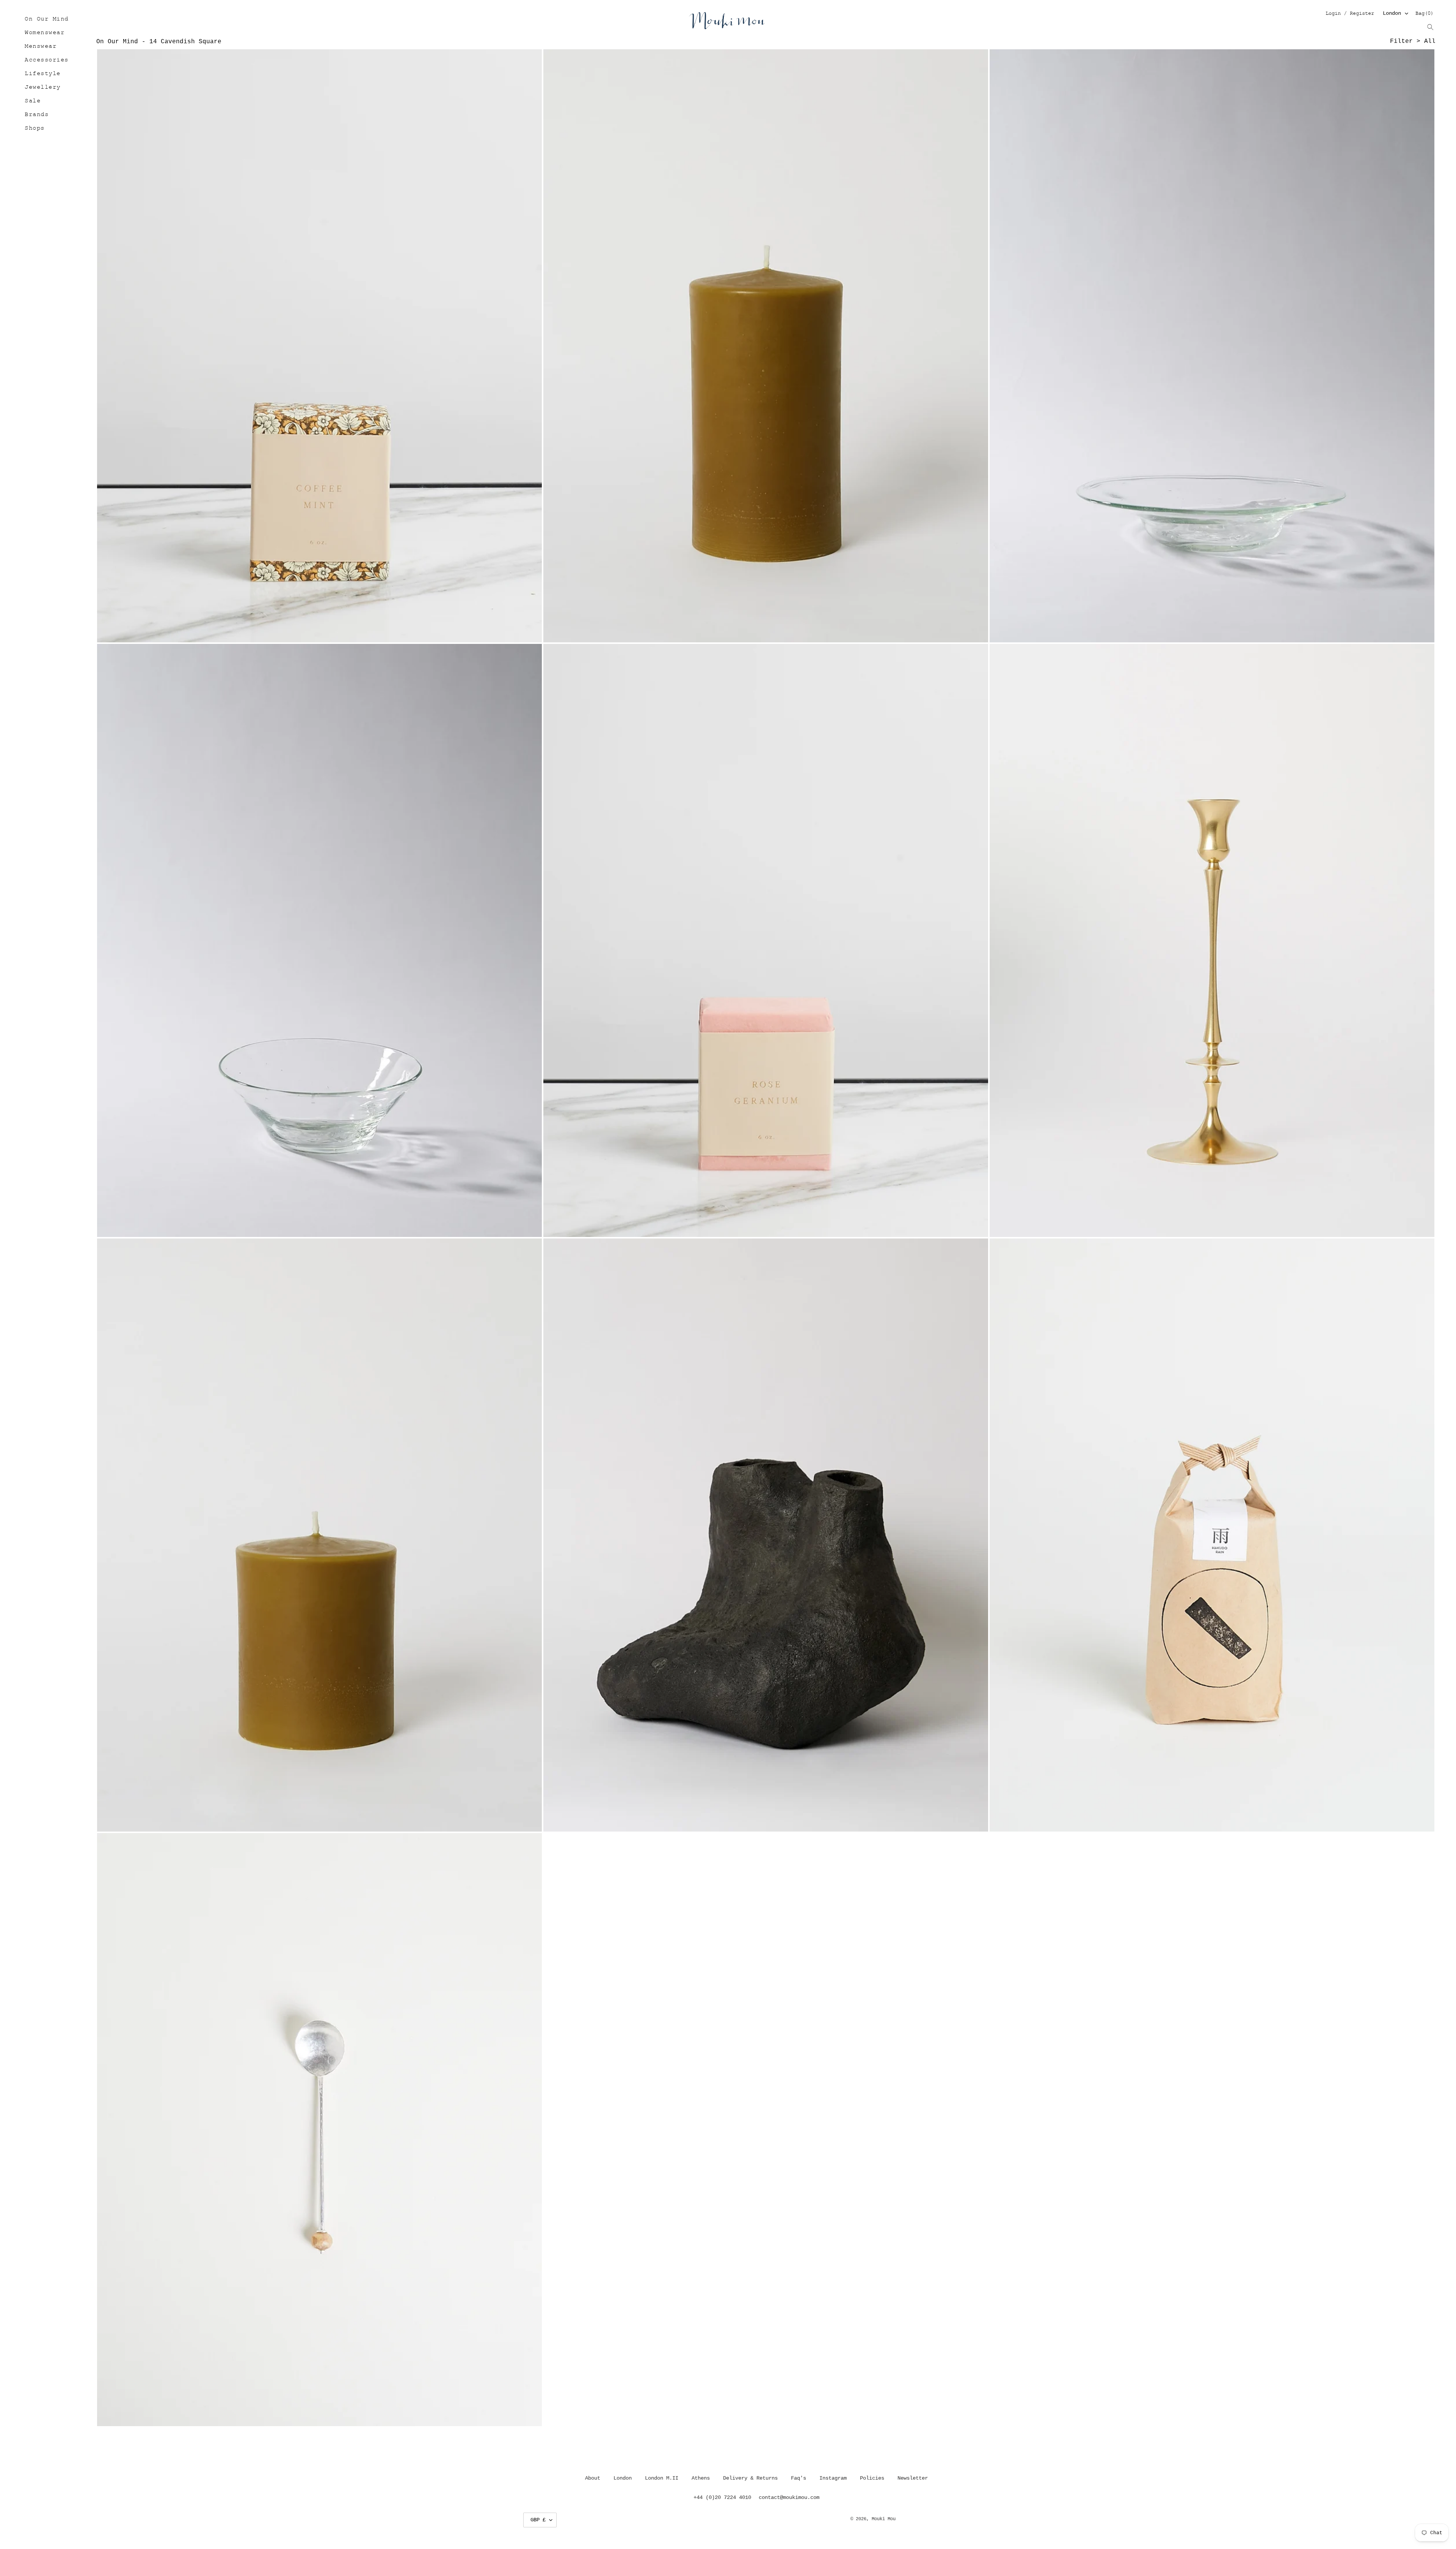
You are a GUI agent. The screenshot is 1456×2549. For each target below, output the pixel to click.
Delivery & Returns (750, 2478)
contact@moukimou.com (789, 2497)
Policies (872, 2478)
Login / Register (1350, 14)
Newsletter (913, 2478)
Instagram (833, 2478)
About (593, 2478)
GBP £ (538, 2520)
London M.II (662, 2478)
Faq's (799, 2478)
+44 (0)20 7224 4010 (722, 2497)
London (1392, 13)
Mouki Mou (884, 2519)
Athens (701, 2478)
